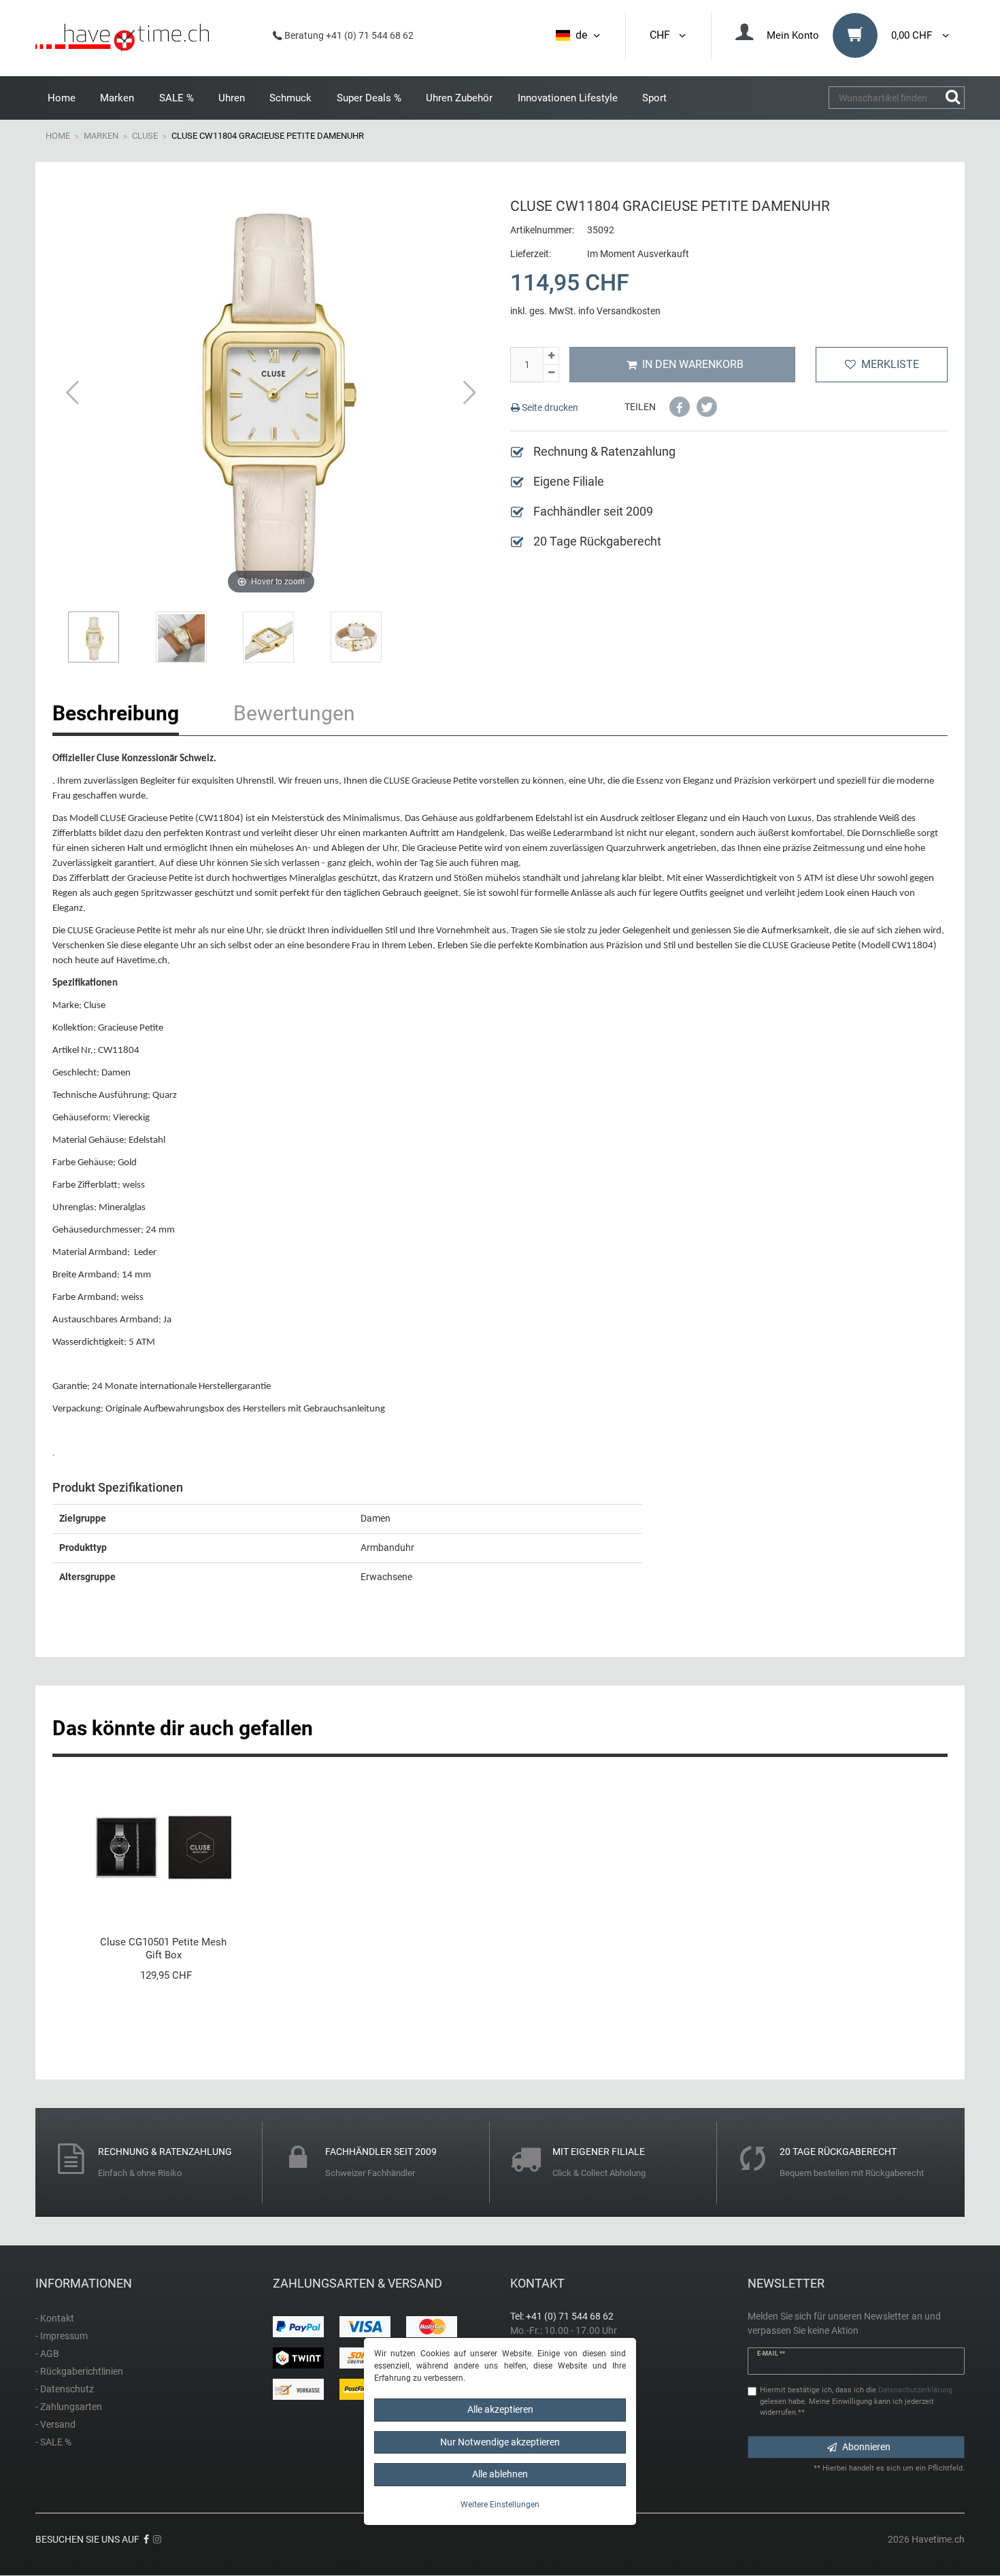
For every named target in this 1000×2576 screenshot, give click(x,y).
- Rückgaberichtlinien (79, 2371)
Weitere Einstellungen (500, 2504)
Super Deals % (369, 98)
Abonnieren (866, 2447)
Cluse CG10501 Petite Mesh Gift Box (163, 1948)
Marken (117, 98)
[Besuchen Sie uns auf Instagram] (157, 2539)
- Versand (55, 2424)
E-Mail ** (771, 2354)
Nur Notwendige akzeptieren (500, 2441)
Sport (654, 98)
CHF (663, 35)
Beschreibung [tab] (116, 713)
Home (62, 98)
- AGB (47, 2354)
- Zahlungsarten (69, 2407)
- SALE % (53, 2442)
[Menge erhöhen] (551, 356)
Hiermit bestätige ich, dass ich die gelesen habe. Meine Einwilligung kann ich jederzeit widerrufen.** (856, 2402)
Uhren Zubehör (459, 98)
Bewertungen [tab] (294, 713)
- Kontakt (55, 2318)
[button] (680, 407)
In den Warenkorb (693, 364)
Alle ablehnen (500, 2474)
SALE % (177, 98)
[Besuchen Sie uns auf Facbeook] (146, 2539)
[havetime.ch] (122, 38)
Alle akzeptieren (500, 2409)
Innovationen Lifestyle (568, 98)
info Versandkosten (619, 311)
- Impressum (62, 2336)
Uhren (232, 98)
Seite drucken (549, 407)
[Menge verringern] (551, 373)
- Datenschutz (65, 2389)
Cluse (145, 136)
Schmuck (290, 98)
